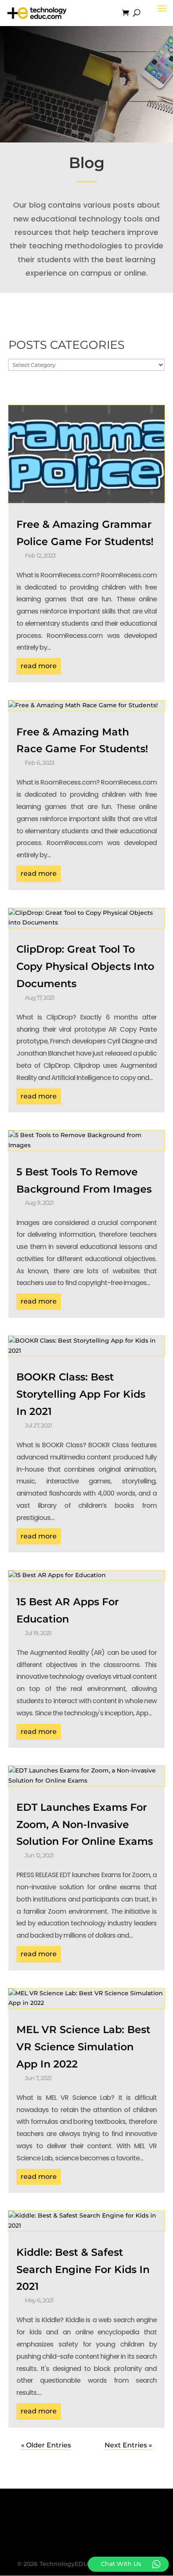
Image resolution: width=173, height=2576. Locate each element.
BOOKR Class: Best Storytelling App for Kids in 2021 (81, 1394)
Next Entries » (128, 2445)
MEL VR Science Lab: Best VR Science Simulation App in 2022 (83, 2047)
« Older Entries (46, 2445)
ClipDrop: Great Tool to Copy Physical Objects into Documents (85, 966)
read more (39, 666)
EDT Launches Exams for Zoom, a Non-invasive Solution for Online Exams (85, 1824)
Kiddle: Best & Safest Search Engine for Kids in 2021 (83, 2269)
